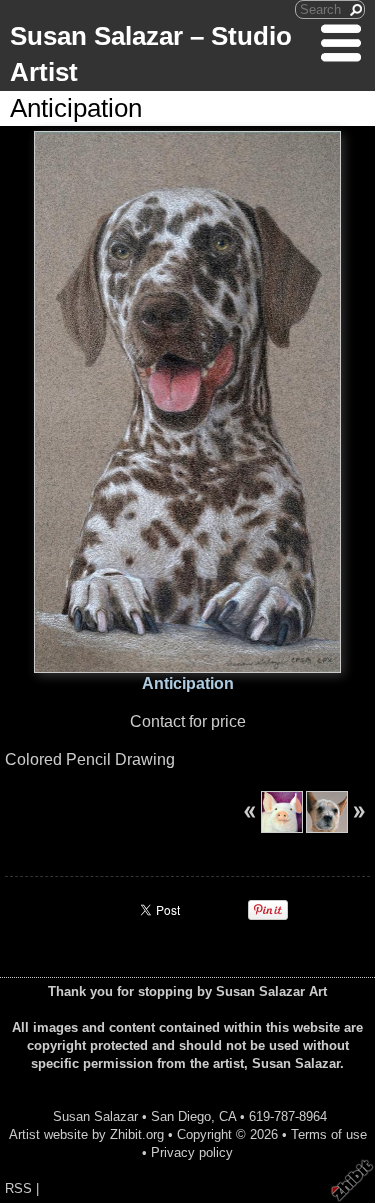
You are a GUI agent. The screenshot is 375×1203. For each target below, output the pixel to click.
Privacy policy (192, 1152)
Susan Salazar (95, 1116)
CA (227, 1116)
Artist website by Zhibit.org (86, 1134)
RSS (18, 1188)
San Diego (181, 1116)
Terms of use (329, 1134)
